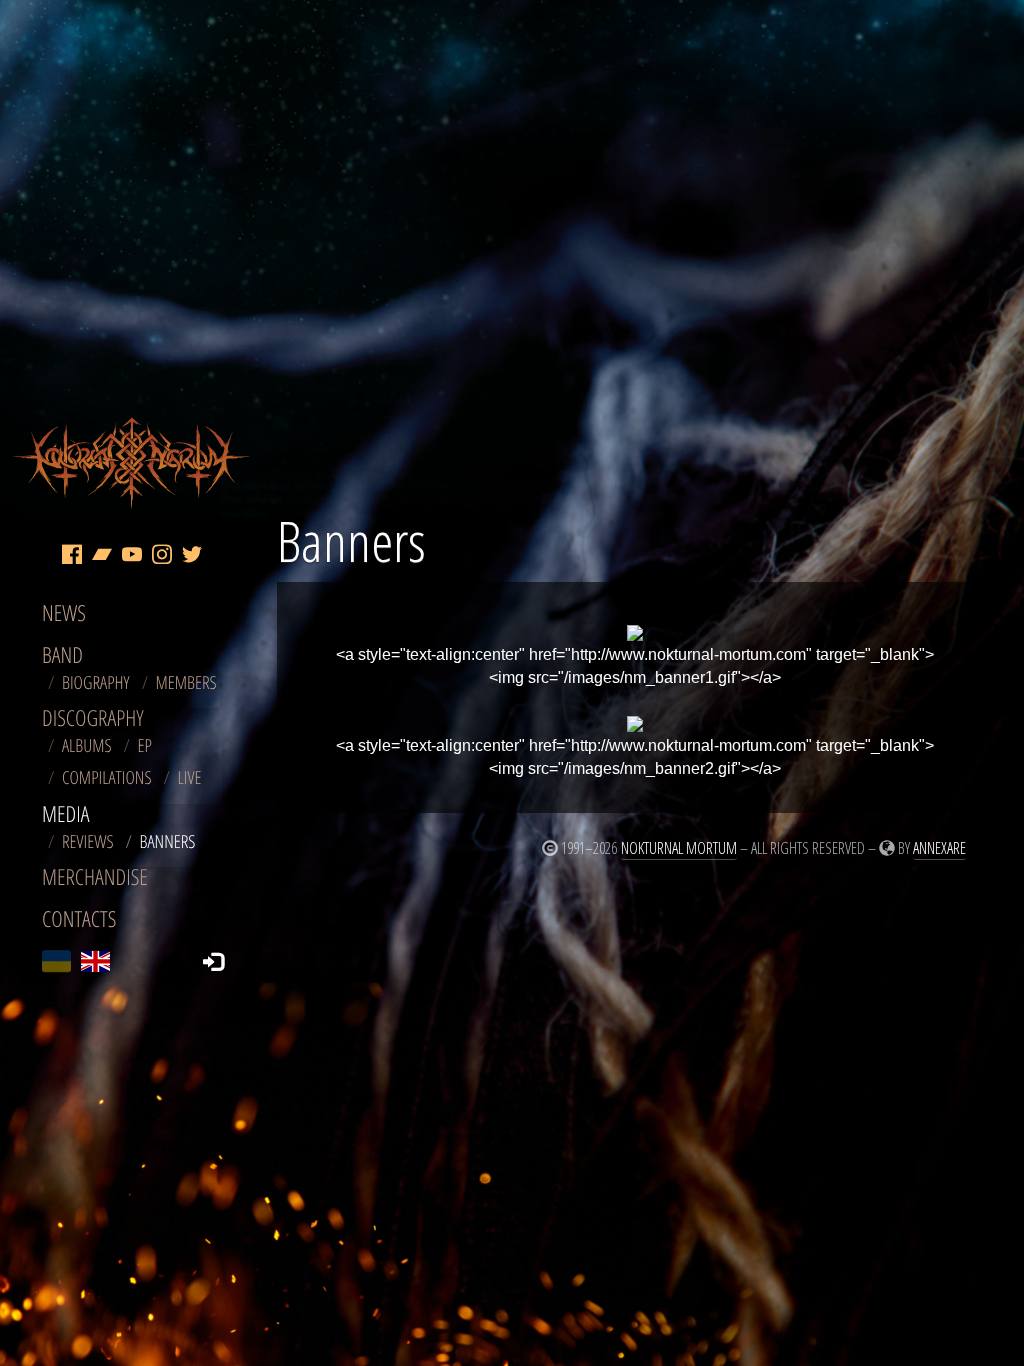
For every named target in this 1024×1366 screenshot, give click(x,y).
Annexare (939, 848)
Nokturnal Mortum (679, 848)
